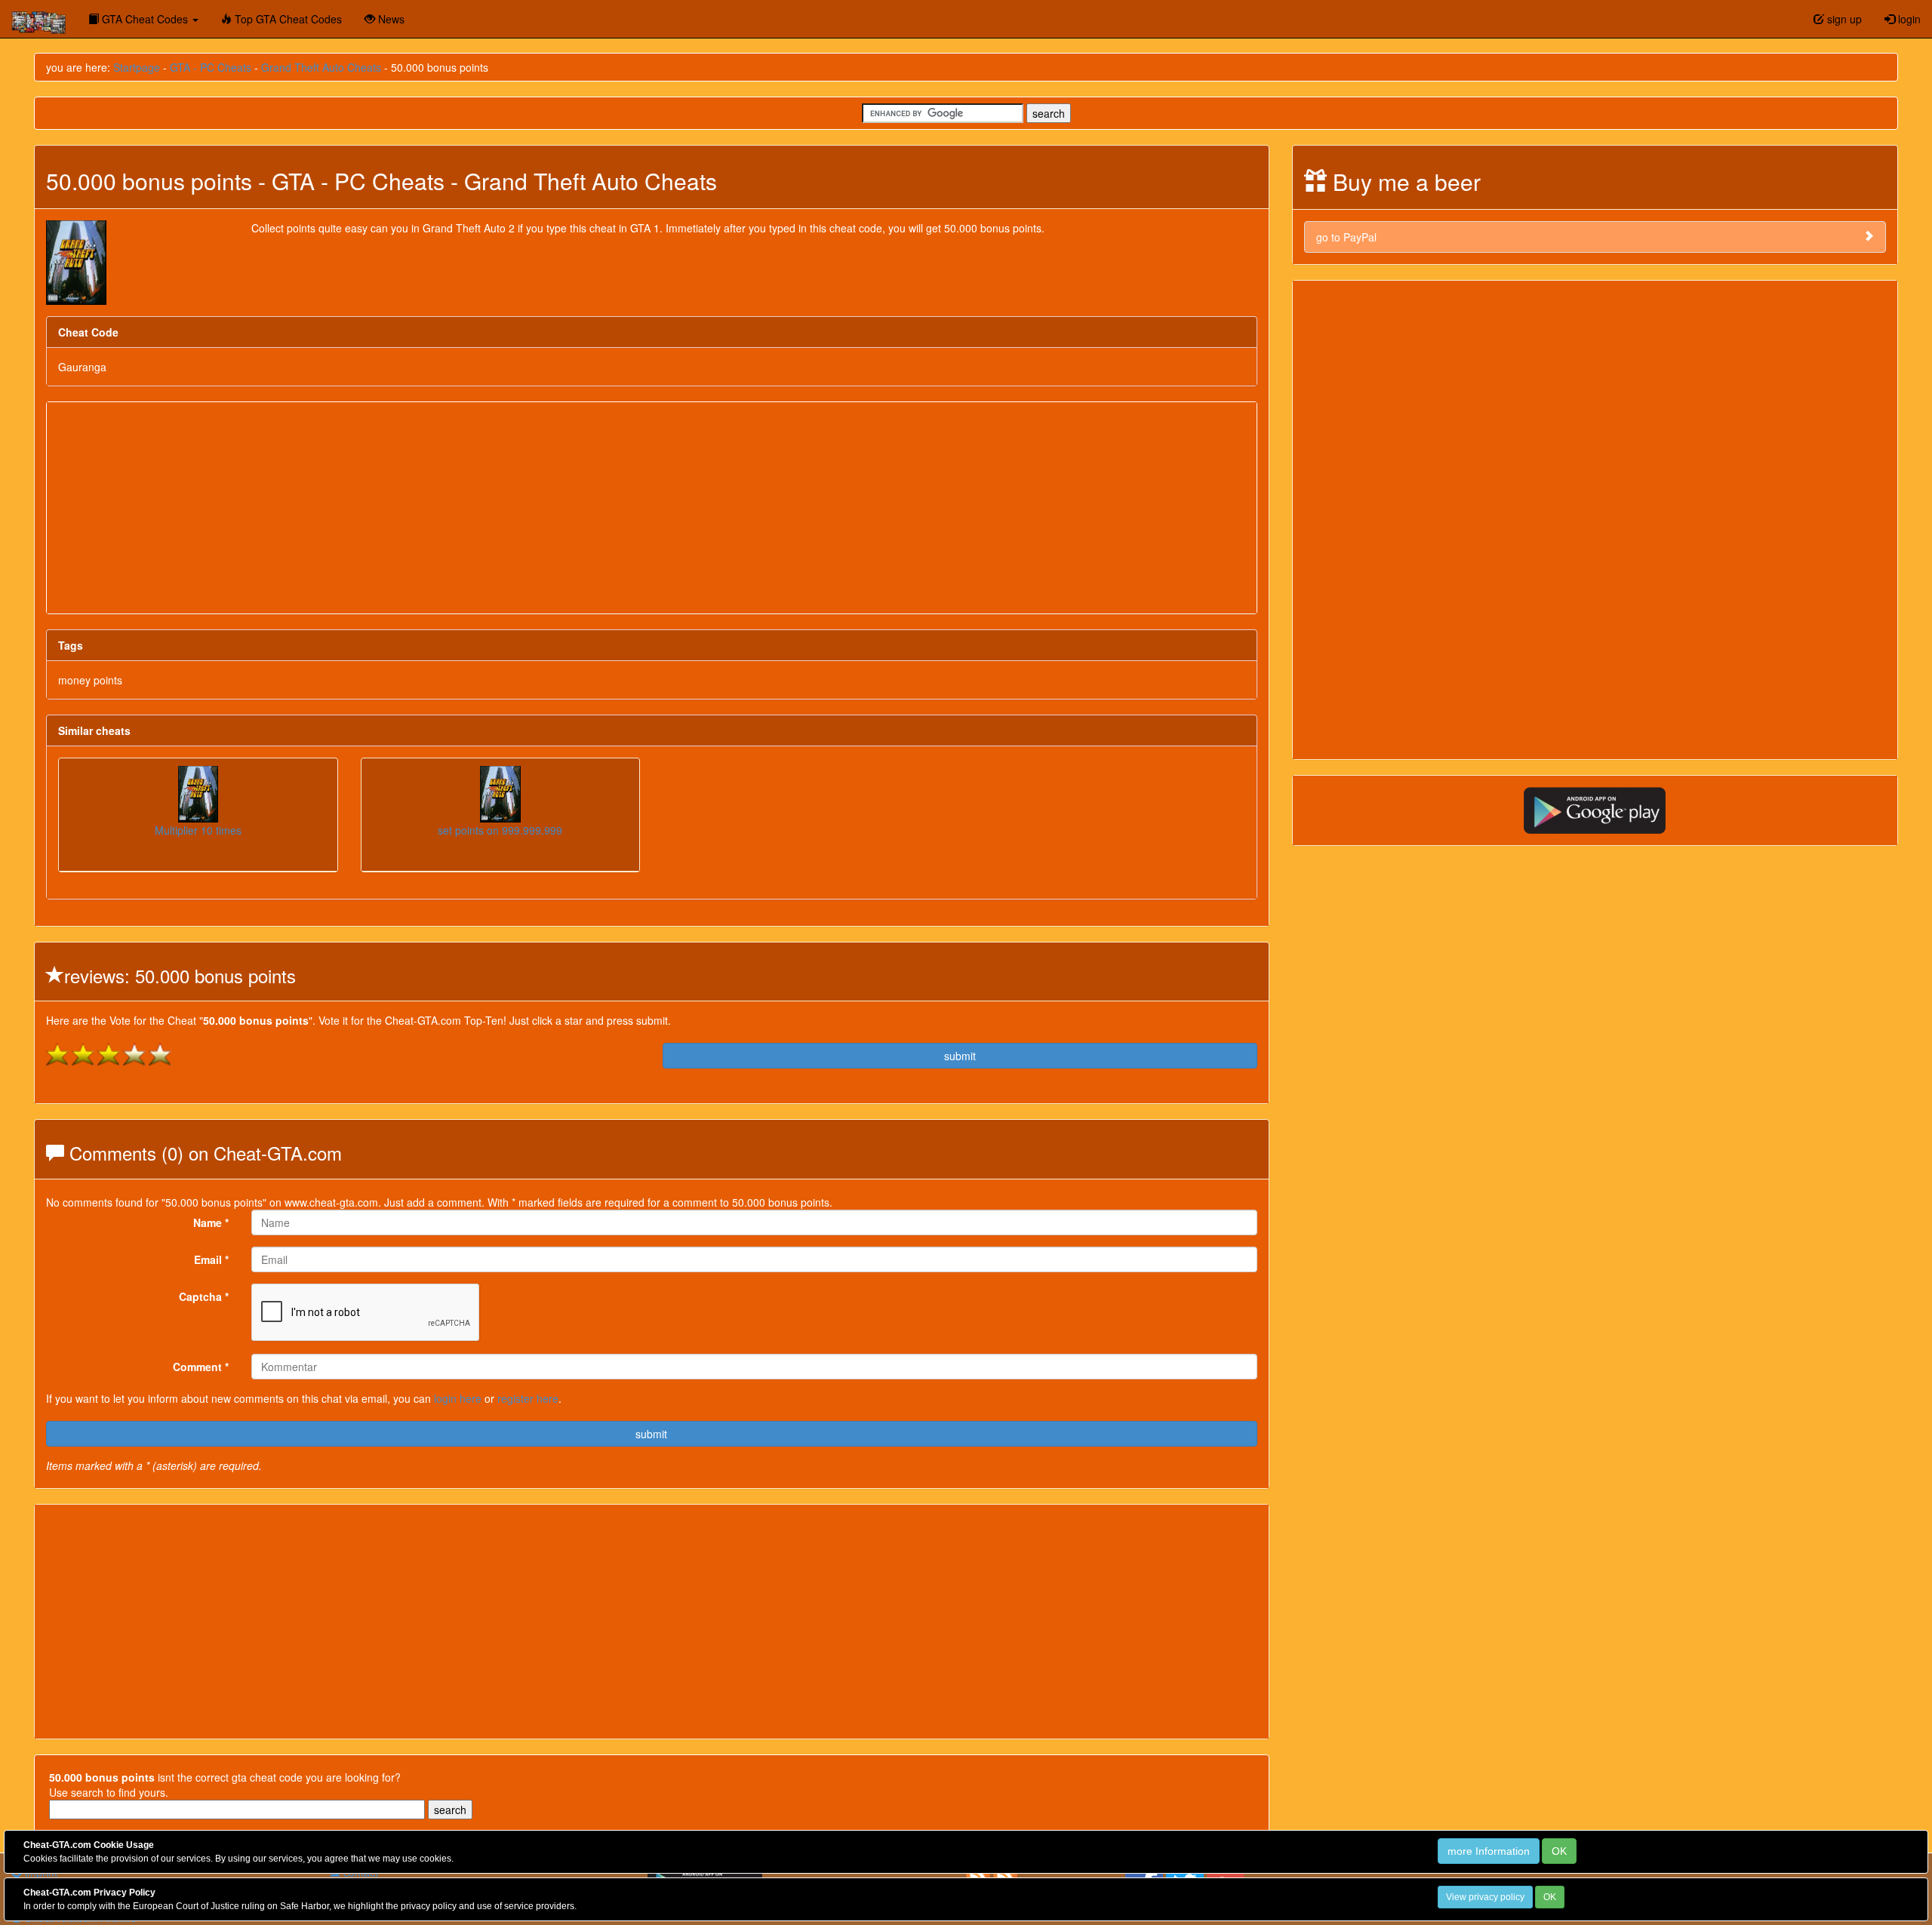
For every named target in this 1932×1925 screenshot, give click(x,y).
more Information (1489, 1851)
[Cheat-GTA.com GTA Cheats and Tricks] (38, 19)
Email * (211, 1259)
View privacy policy (1485, 1897)
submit (960, 1056)
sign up (1843, 19)
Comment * (201, 1367)
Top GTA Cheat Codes (287, 19)
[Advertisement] (651, 508)
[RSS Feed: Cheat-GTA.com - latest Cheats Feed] (1005, 1875)
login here (458, 1398)
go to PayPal (1346, 237)
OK (1559, 1851)
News (390, 19)
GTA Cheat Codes (145, 19)
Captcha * (204, 1296)
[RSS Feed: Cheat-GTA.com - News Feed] (978, 1875)
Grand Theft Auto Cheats (321, 67)
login (1908, 19)
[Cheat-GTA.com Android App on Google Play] (1595, 809)
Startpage (137, 67)
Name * (211, 1222)
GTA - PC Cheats (211, 67)
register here (528, 1398)
